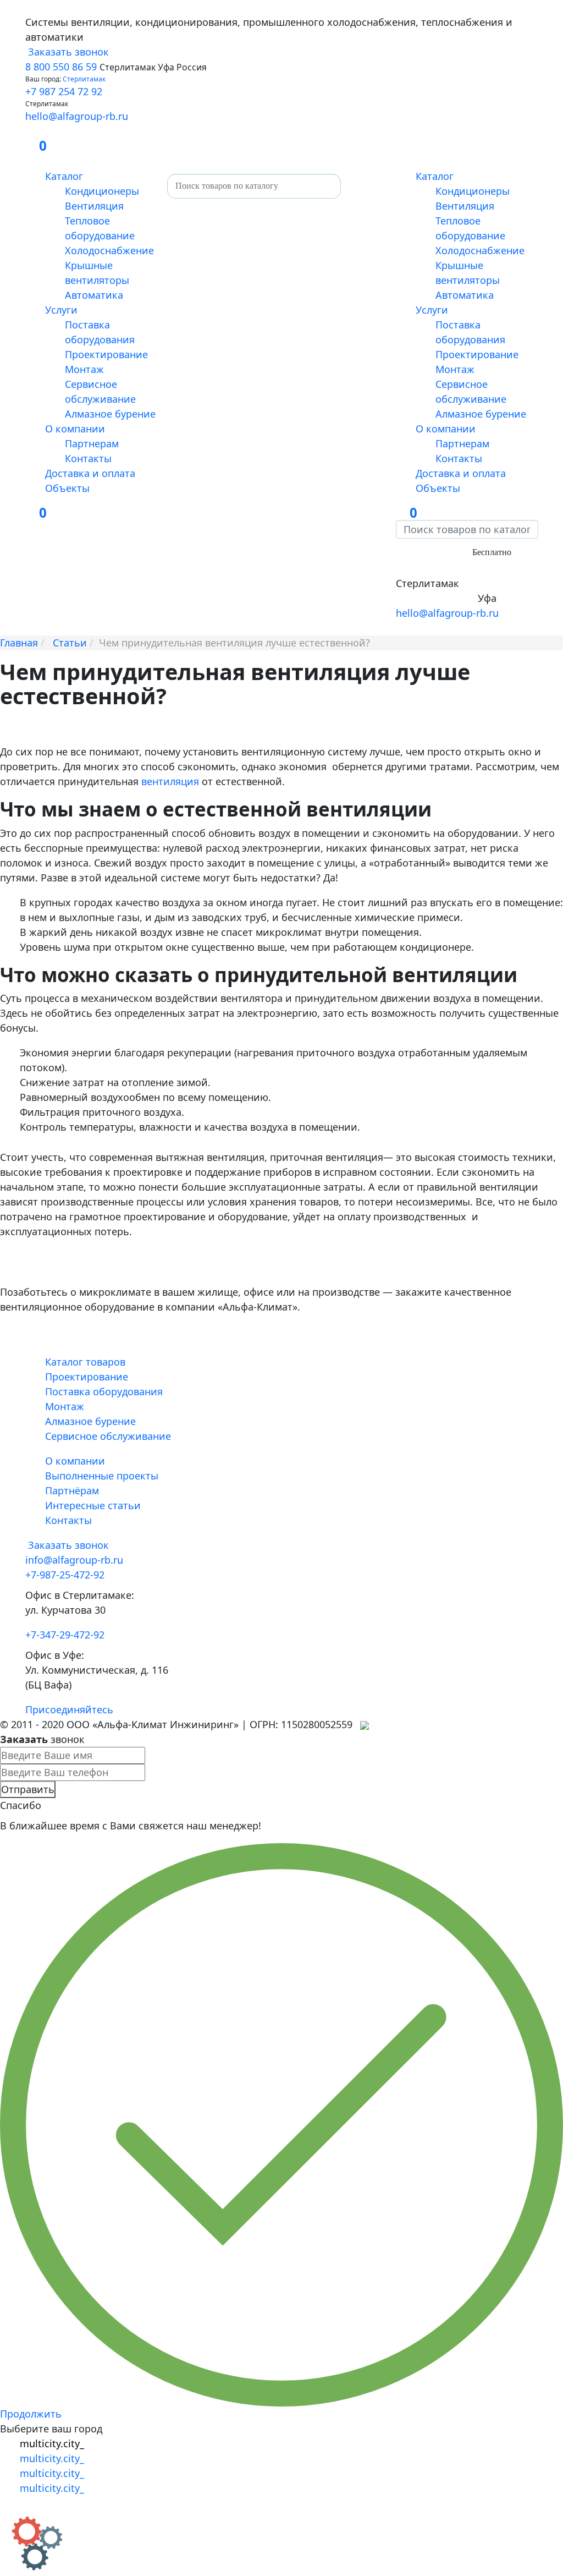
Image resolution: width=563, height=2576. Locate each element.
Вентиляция (94, 206)
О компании (75, 429)
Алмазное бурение (110, 414)
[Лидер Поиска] (365, 1724)
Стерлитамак (84, 79)
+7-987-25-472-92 (435, 568)
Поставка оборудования (104, 1391)
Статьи (70, 643)
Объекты (67, 488)
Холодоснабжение (109, 250)
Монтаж (84, 369)
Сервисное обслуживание (108, 1436)
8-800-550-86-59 (433, 551)
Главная (19, 643)
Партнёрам (72, 1490)
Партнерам (92, 443)
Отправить (28, 1789)
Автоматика (94, 295)
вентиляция (170, 781)
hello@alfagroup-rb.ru (77, 116)
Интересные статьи (93, 1505)
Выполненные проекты (102, 1476)
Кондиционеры (102, 191)
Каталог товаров (85, 1362)
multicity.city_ (52, 2443)
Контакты (88, 458)
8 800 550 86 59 (61, 67)
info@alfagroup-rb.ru (74, 1560)
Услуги (61, 310)
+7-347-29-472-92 (435, 598)
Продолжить (31, 2414)
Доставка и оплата (90, 473)
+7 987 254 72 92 (64, 91)
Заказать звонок (67, 52)
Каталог (64, 176)
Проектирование (106, 354)
